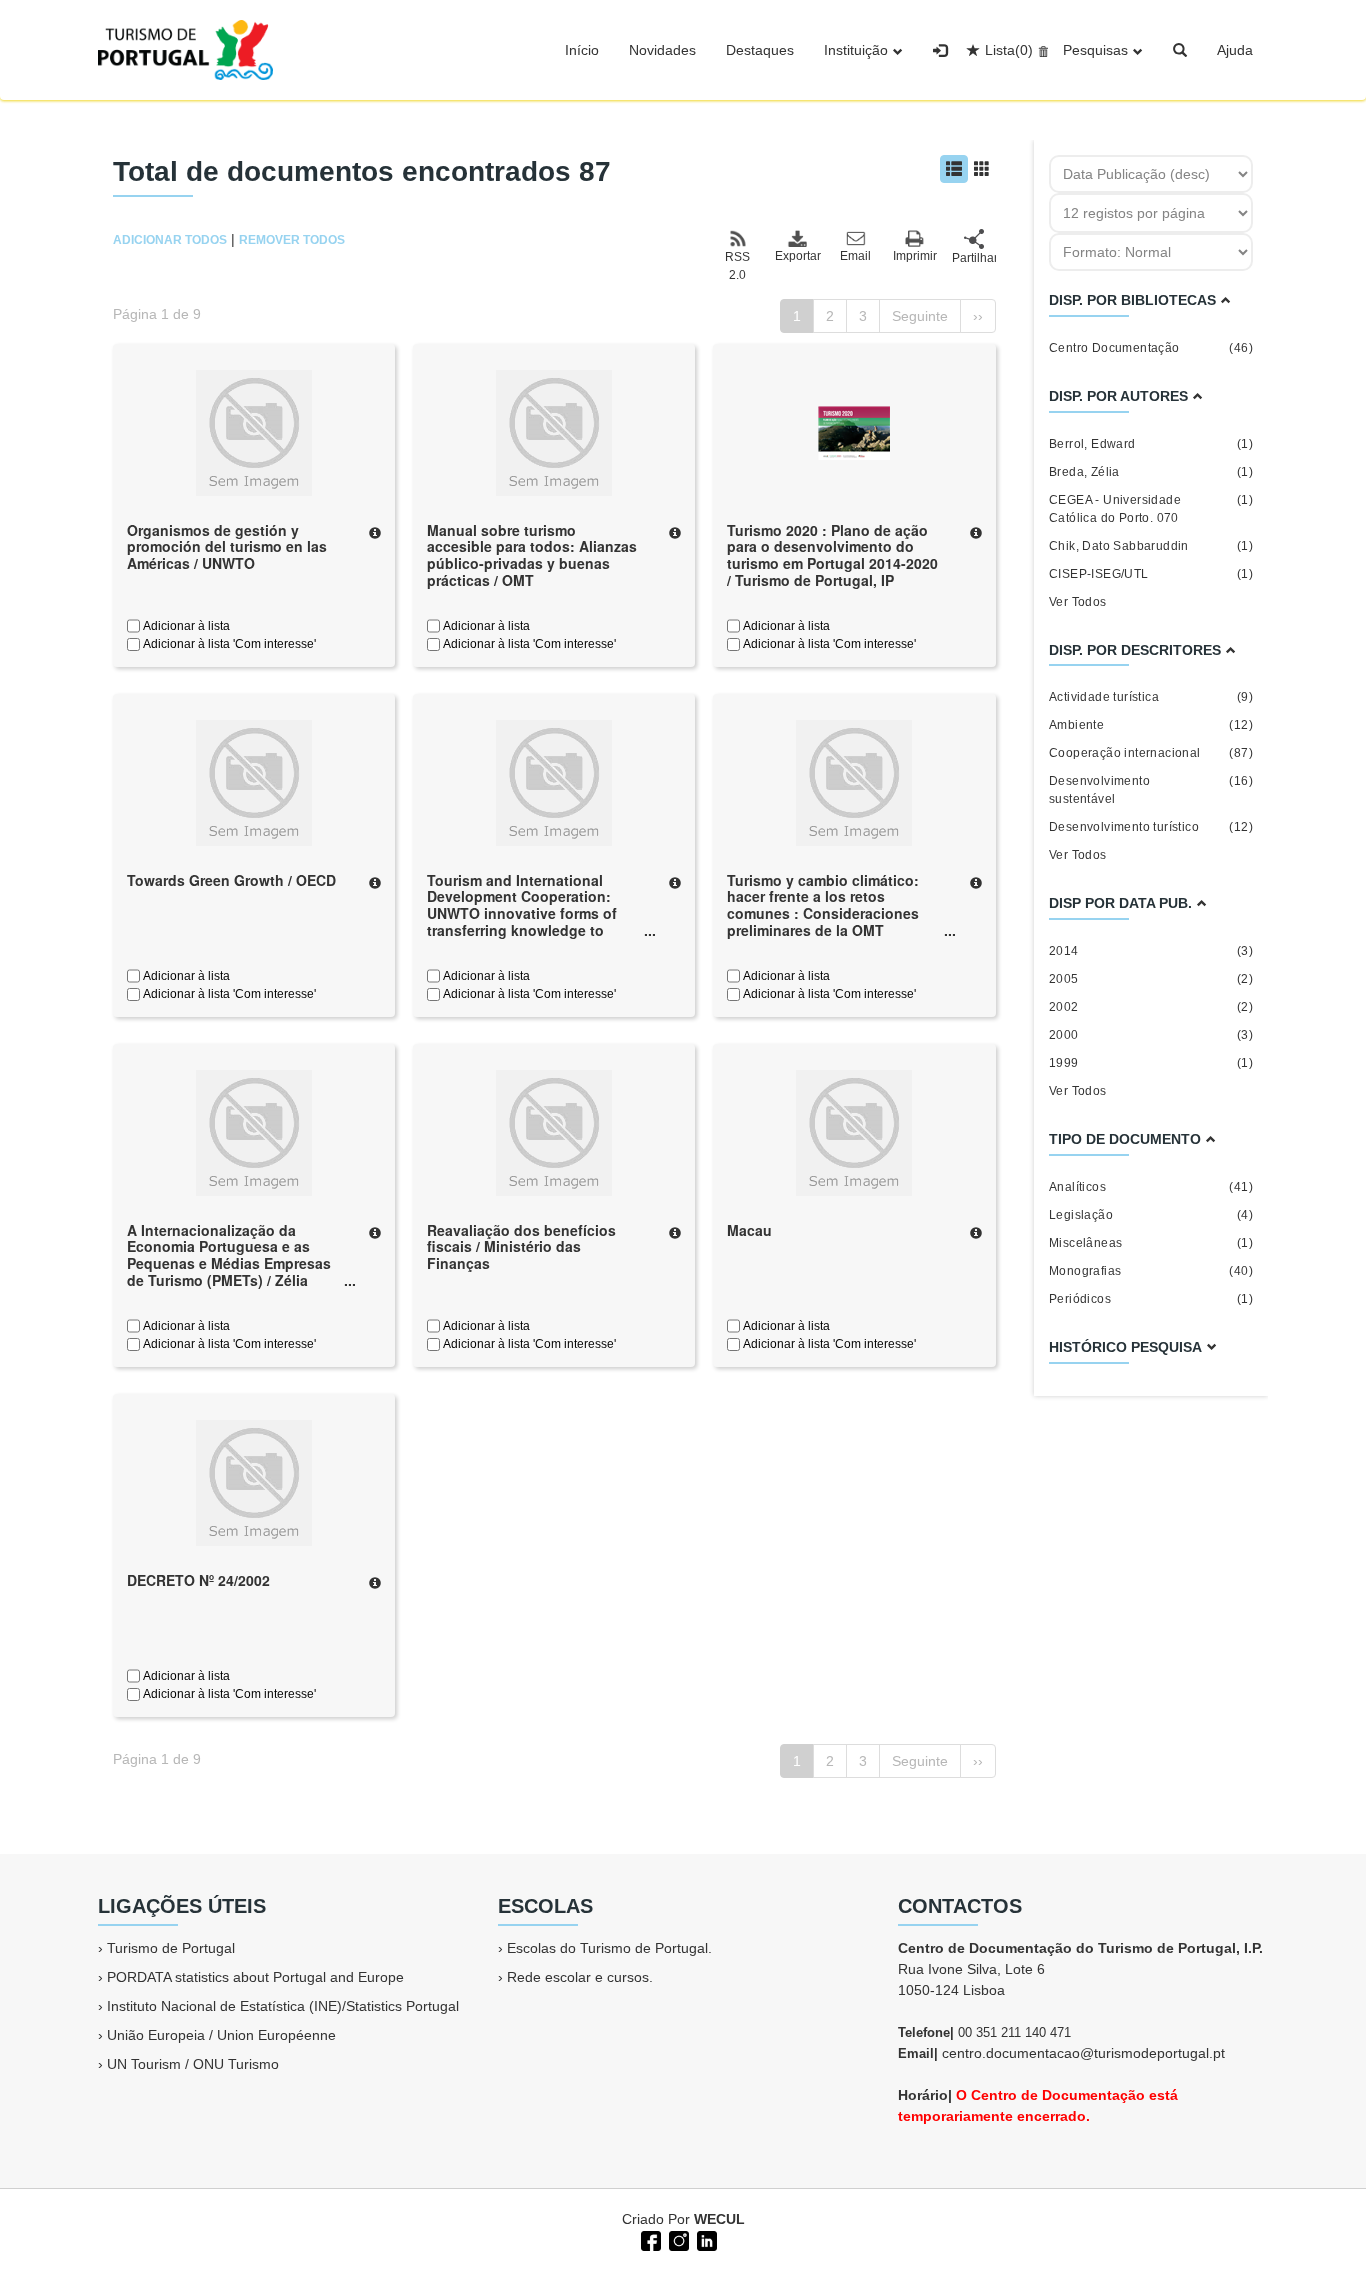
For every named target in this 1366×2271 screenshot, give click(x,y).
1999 (1151, 1063)
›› (978, 316)
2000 (1151, 1035)
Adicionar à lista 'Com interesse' (228, 644)
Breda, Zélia (1151, 472)
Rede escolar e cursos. (580, 1977)
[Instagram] (677, 2239)
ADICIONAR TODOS (170, 240)
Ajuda (1235, 50)
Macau (749, 1230)
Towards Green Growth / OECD (231, 880)
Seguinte (920, 316)
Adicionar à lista (185, 626)
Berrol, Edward (1151, 444)
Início (582, 50)
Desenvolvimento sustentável (1151, 790)
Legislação (1151, 1215)
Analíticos (1151, 1187)
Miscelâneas (1151, 1243)
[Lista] (954, 169)
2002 (1151, 1007)
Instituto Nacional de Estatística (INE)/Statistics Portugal (283, 2006)
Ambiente (1151, 725)
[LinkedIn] (705, 2239)
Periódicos (1151, 1299)
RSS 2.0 (737, 266)
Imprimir (915, 256)
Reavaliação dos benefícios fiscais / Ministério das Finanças (521, 1247)
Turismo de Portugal (171, 1948)
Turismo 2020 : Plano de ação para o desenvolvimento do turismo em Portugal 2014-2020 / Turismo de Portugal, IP (832, 555)
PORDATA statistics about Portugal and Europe (255, 1977)
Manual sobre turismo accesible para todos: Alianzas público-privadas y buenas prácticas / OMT (532, 555)
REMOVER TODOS (292, 240)
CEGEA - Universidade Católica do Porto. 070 (1151, 509)
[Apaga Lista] (1040, 50)
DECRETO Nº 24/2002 (198, 1580)
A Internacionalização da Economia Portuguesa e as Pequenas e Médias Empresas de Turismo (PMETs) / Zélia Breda (229, 1263)
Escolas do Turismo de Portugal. (609, 1948)
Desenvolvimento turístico (1151, 827)
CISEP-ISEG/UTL (1151, 574)
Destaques (760, 50)
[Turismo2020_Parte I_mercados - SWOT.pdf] (854, 431)
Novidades (662, 50)
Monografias (1151, 1271)
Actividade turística (1151, 697)
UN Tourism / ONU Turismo (193, 2064)
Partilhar (974, 258)
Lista (1009, 50)
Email (855, 256)
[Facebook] (649, 2239)
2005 (1151, 979)
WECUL (719, 2219)
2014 (1151, 951)
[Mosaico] (982, 169)
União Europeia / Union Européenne (221, 2035)
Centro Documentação (1151, 348)
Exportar (797, 256)
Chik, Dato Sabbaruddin (1151, 546)
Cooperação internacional (1151, 753)
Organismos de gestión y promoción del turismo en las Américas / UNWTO (227, 547)
